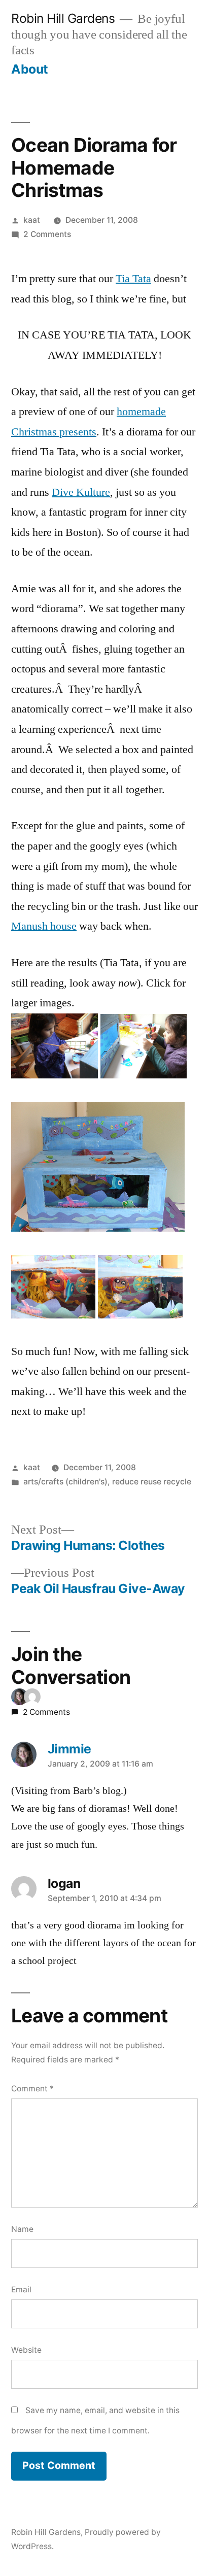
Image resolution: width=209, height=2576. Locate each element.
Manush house (44, 926)
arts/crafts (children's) (65, 1482)
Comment (32, 2089)
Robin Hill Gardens (63, 18)
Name (22, 2229)
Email (21, 2290)
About (30, 69)
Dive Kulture (81, 492)
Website (26, 2350)
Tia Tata (133, 279)
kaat (32, 220)
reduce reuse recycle (152, 1482)
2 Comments (47, 234)
